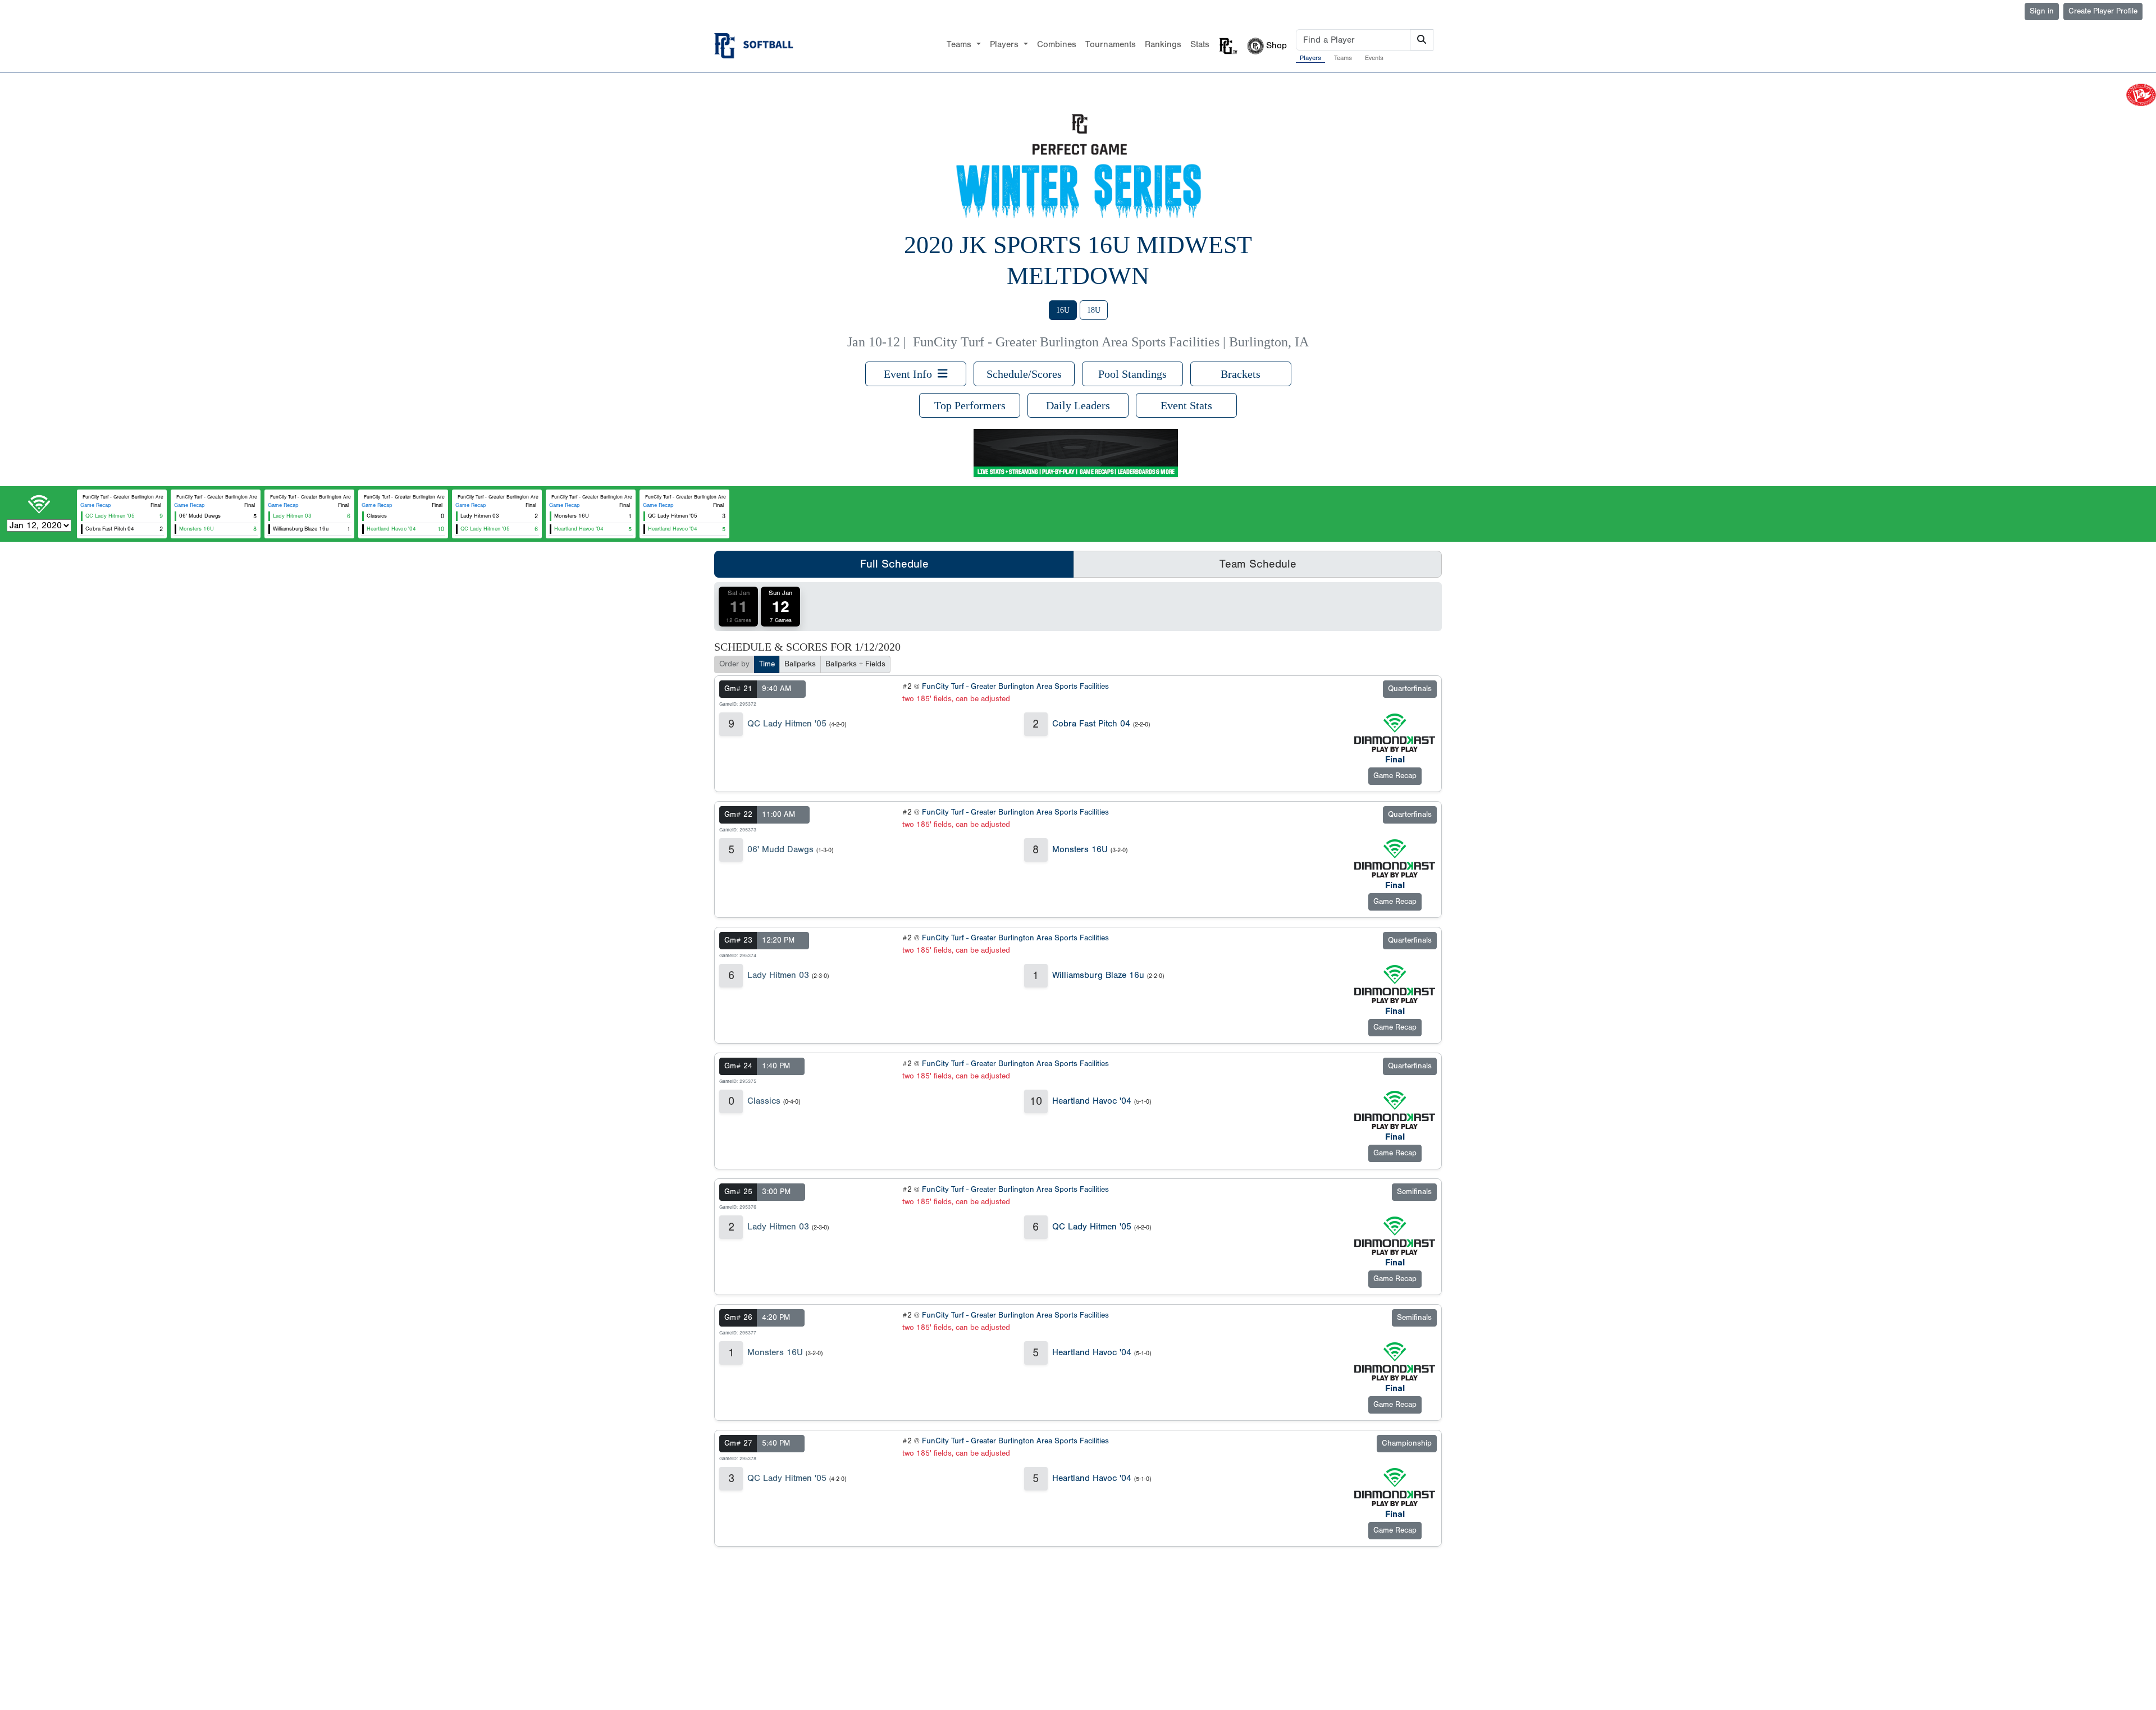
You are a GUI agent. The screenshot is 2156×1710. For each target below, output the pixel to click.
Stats (1200, 44)
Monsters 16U (1080, 849)
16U (1063, 310)
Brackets (1241, 374)
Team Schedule (1258, 564)
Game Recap (96, 505)
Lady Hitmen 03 (778, 975)
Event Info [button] (911, 374)
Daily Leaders (1078, 405)
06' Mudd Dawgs (780, 849)
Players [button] (1006, 44)
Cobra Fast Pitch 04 (1091, 724)
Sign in (2042, 11)
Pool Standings (1132, 374)
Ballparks (800, 664)
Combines (1057, 44)
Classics (764, 1101)
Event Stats (1186, 405)
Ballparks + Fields (855, 664)
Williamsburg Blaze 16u (1098, 975)
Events (1374, 58)
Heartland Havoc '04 (1092, 1101)
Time (767, 664)
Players (1310, 58)
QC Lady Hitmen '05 (787, 724)
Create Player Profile (2103, 11)
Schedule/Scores (1024, 374)
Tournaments (1111, 44)
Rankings (1163, 44)
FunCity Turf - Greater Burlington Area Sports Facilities (1015, 687)
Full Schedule (894, 564)
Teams (1343, 58)
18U (1094, 310)
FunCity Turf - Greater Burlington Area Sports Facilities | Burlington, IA (1111, 342)
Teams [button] (960, 44)
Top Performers (970, 405)
